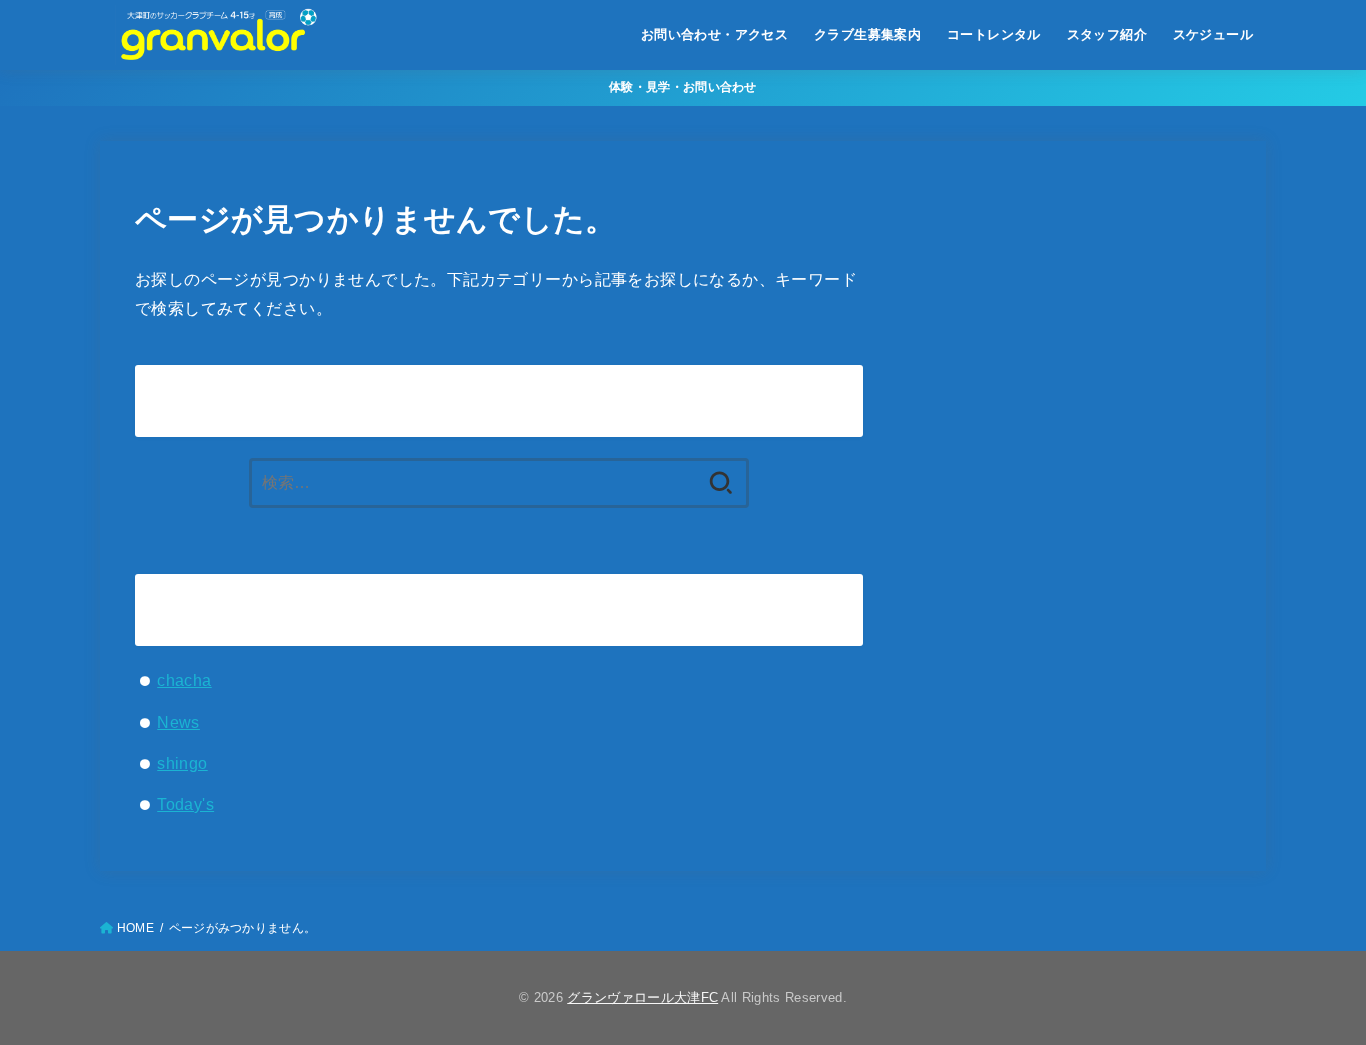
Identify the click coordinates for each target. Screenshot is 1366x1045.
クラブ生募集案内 (867, 34)
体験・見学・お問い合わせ (683, 87)
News (178, 722)
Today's (185, 804)
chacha (184, 680)
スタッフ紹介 (1107, 34)
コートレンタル (994, 34)
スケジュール (1213, 34)
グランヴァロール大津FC (642, 997)
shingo (182, 763)
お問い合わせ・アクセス (715, 34)
